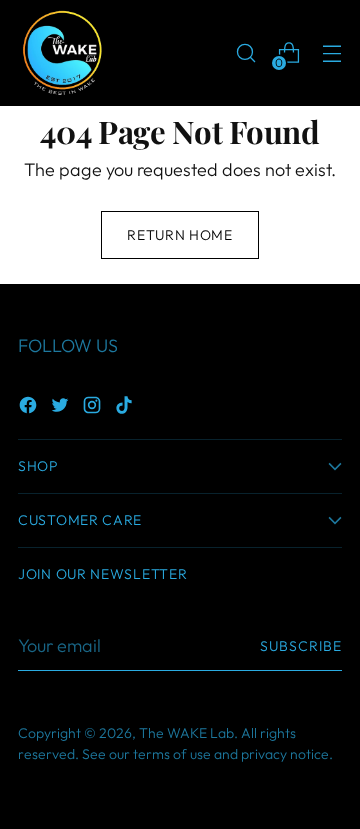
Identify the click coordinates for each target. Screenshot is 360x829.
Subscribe (301, 646)
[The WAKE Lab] (63, 53)
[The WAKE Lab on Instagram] (94, 408)
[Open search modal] (245, 53)
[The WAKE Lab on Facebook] (30, 408)
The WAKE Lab (186, 733)
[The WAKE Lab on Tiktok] (126, 408)
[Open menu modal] (331, 53)
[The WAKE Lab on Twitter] (62, 408)
